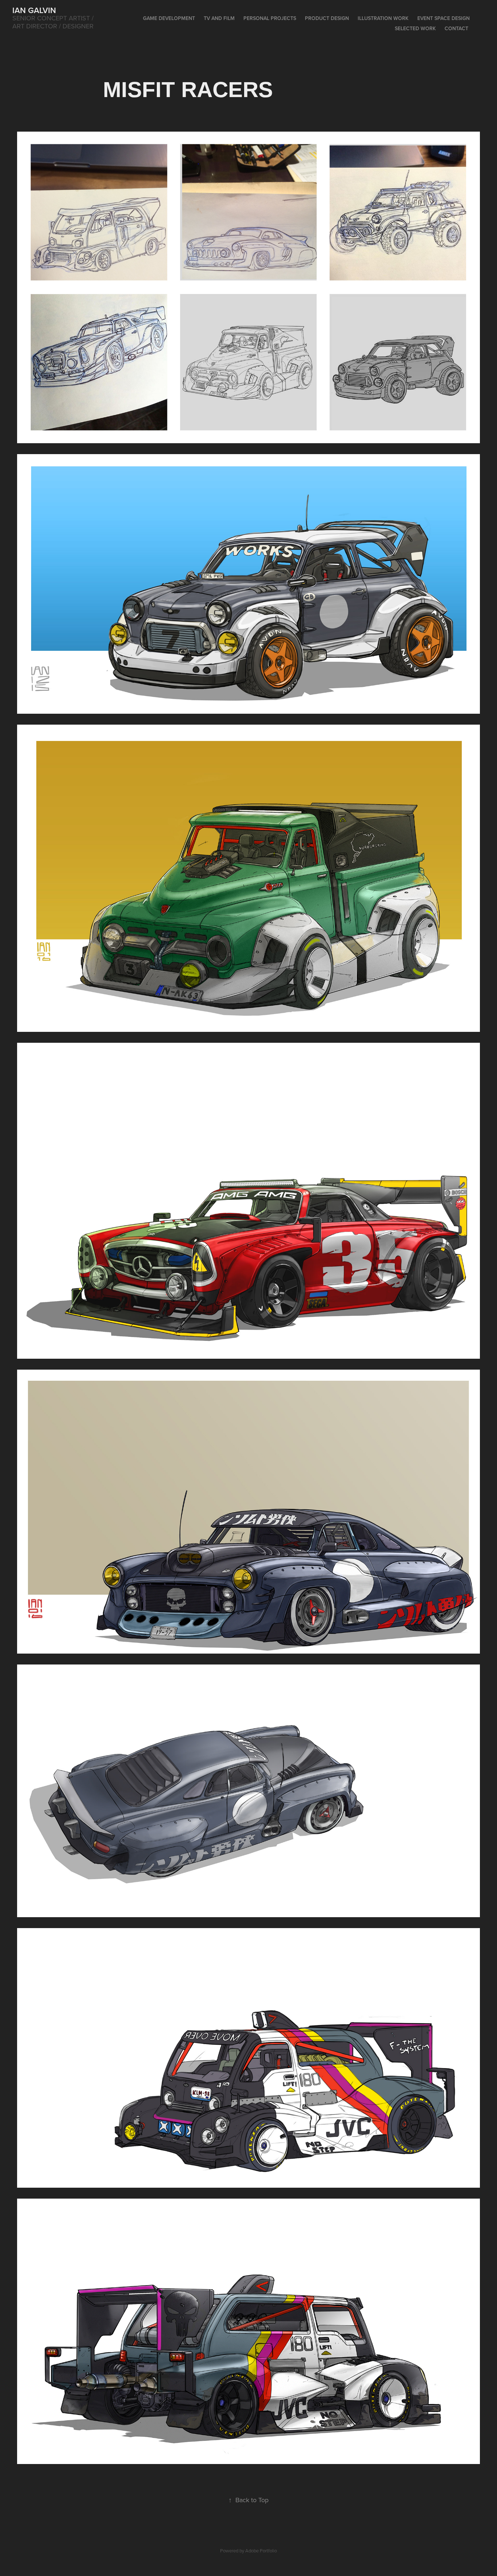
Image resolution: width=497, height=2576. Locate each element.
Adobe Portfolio (261, 2551)
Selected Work (415, 28)
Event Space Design (444, 18)
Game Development (169, 18)
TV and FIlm (219, 18)
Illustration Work (383, 18)
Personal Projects (270, 18)
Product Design (327, 18)
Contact (456, 28)
